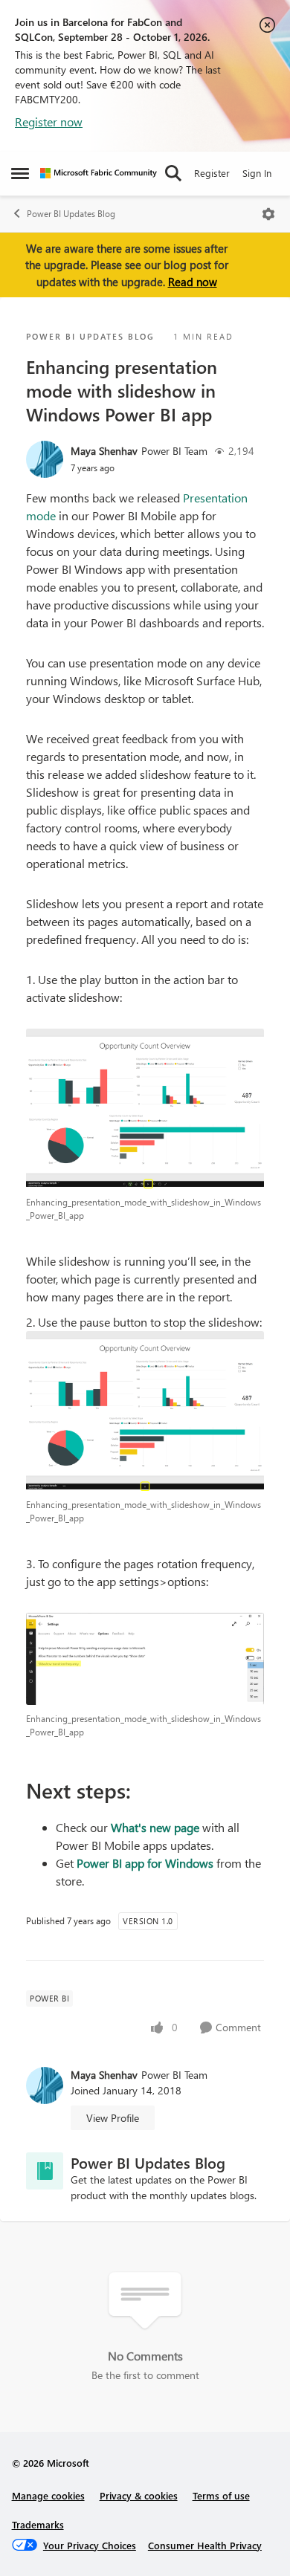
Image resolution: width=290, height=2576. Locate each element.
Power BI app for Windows (144, 1863)
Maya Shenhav (104, 451)
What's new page (155, 1827)
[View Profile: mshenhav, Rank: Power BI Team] (45, 459)
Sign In (257, 173)
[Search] (173, 173)
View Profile (113, 2118)
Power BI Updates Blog (71, 214)
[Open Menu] (268, 214)
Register (212, 173)
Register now (49, 122)
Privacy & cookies (139, 2495)
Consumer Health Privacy (205, 2545)
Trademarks (38, 2524)
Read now (193, 282)
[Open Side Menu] (20, 173)
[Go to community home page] (99, 173)
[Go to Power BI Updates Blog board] (45, 2171)
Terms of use (221, 2495)
